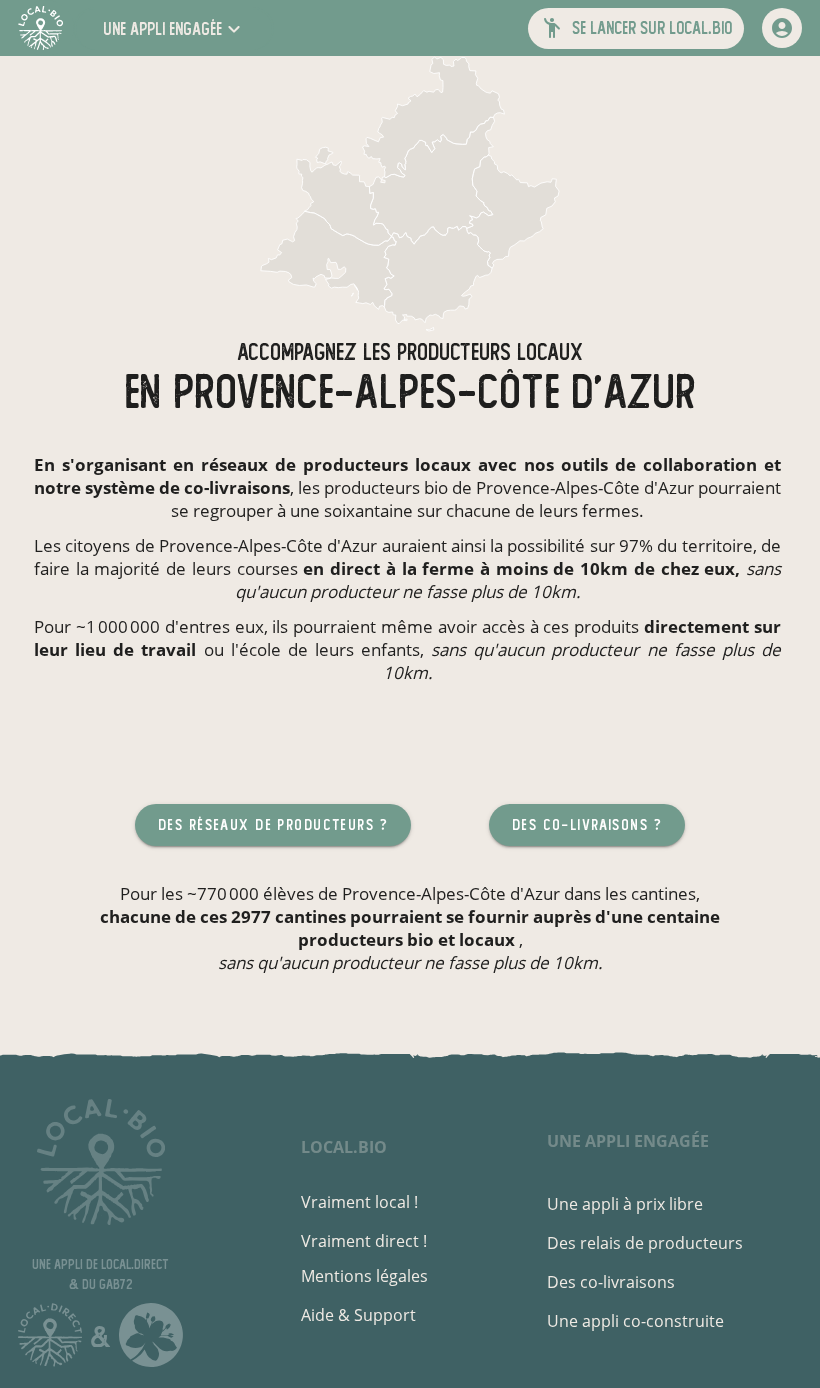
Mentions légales (364, 1276)
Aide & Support (358, 1315)
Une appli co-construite (635, 1321)
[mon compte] (782, 28)
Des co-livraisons (611, 1282)
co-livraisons (237, 487)
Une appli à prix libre (625, 1204)
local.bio (344, 1147)
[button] (174, 28)
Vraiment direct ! (364, 1241)
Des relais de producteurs (645, 1243)
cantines (663, 893)
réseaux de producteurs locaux (336, 464)
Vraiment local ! (359, 1202)
